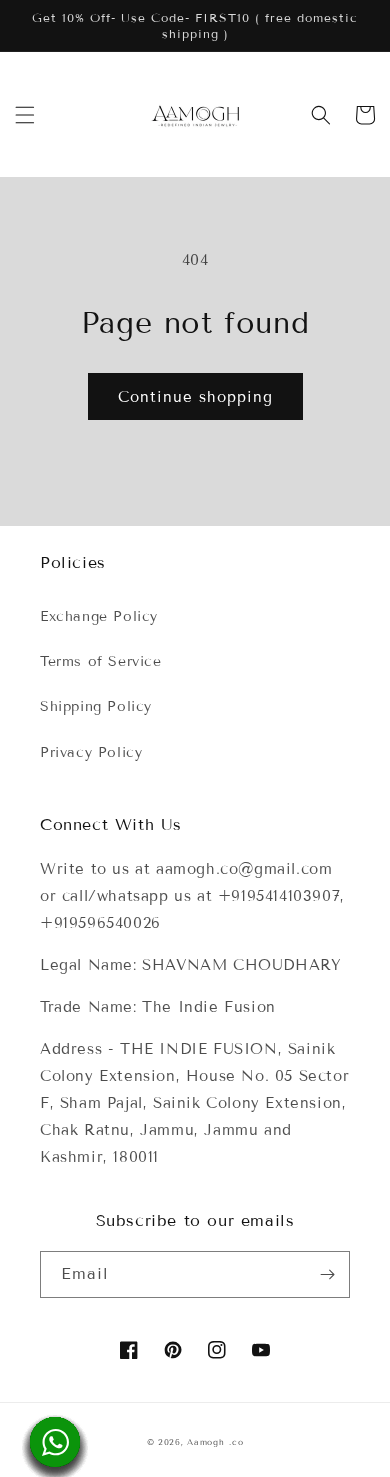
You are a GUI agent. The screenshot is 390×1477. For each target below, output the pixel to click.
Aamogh (205, 1442)
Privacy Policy (91, 752)
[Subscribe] (327, 1274)
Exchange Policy (99, 616)
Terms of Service (101, 661)
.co (236, 1442)
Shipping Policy (96, 706)
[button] (25, 115)
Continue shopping (195, 397)
